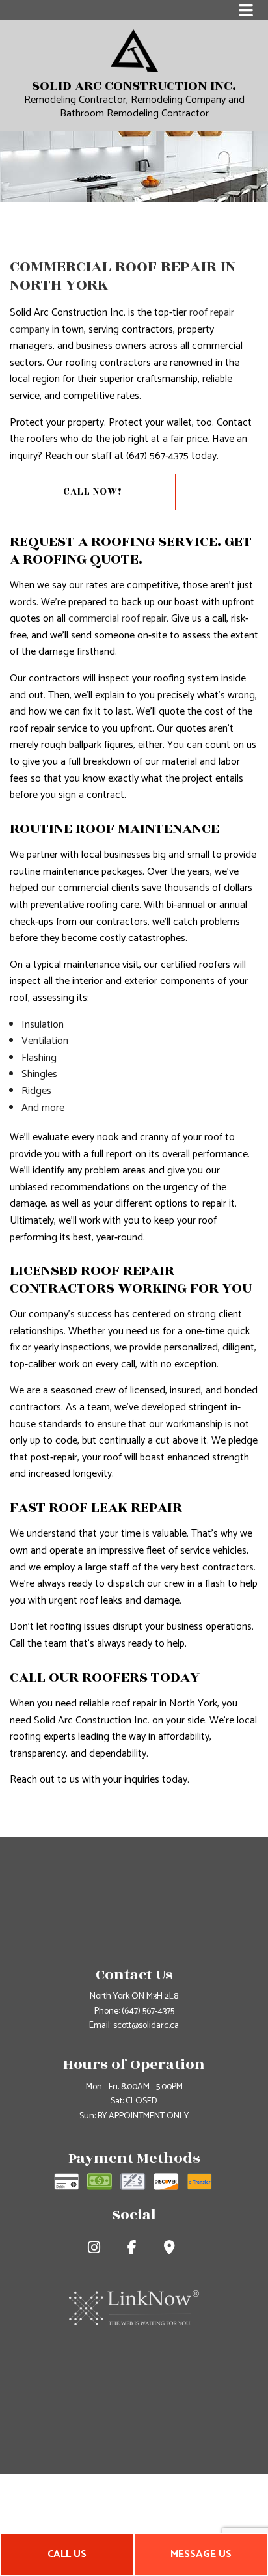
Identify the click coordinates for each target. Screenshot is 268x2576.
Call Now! (93, 492)
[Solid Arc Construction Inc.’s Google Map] (172, 2250)
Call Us (67, 2554)
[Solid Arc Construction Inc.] (134, 50)
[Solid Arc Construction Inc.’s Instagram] (97, 2250)
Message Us (201, 2554)
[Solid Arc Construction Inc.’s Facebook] (135, 2250)
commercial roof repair (117, 619)
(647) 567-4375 (148, 2011)
